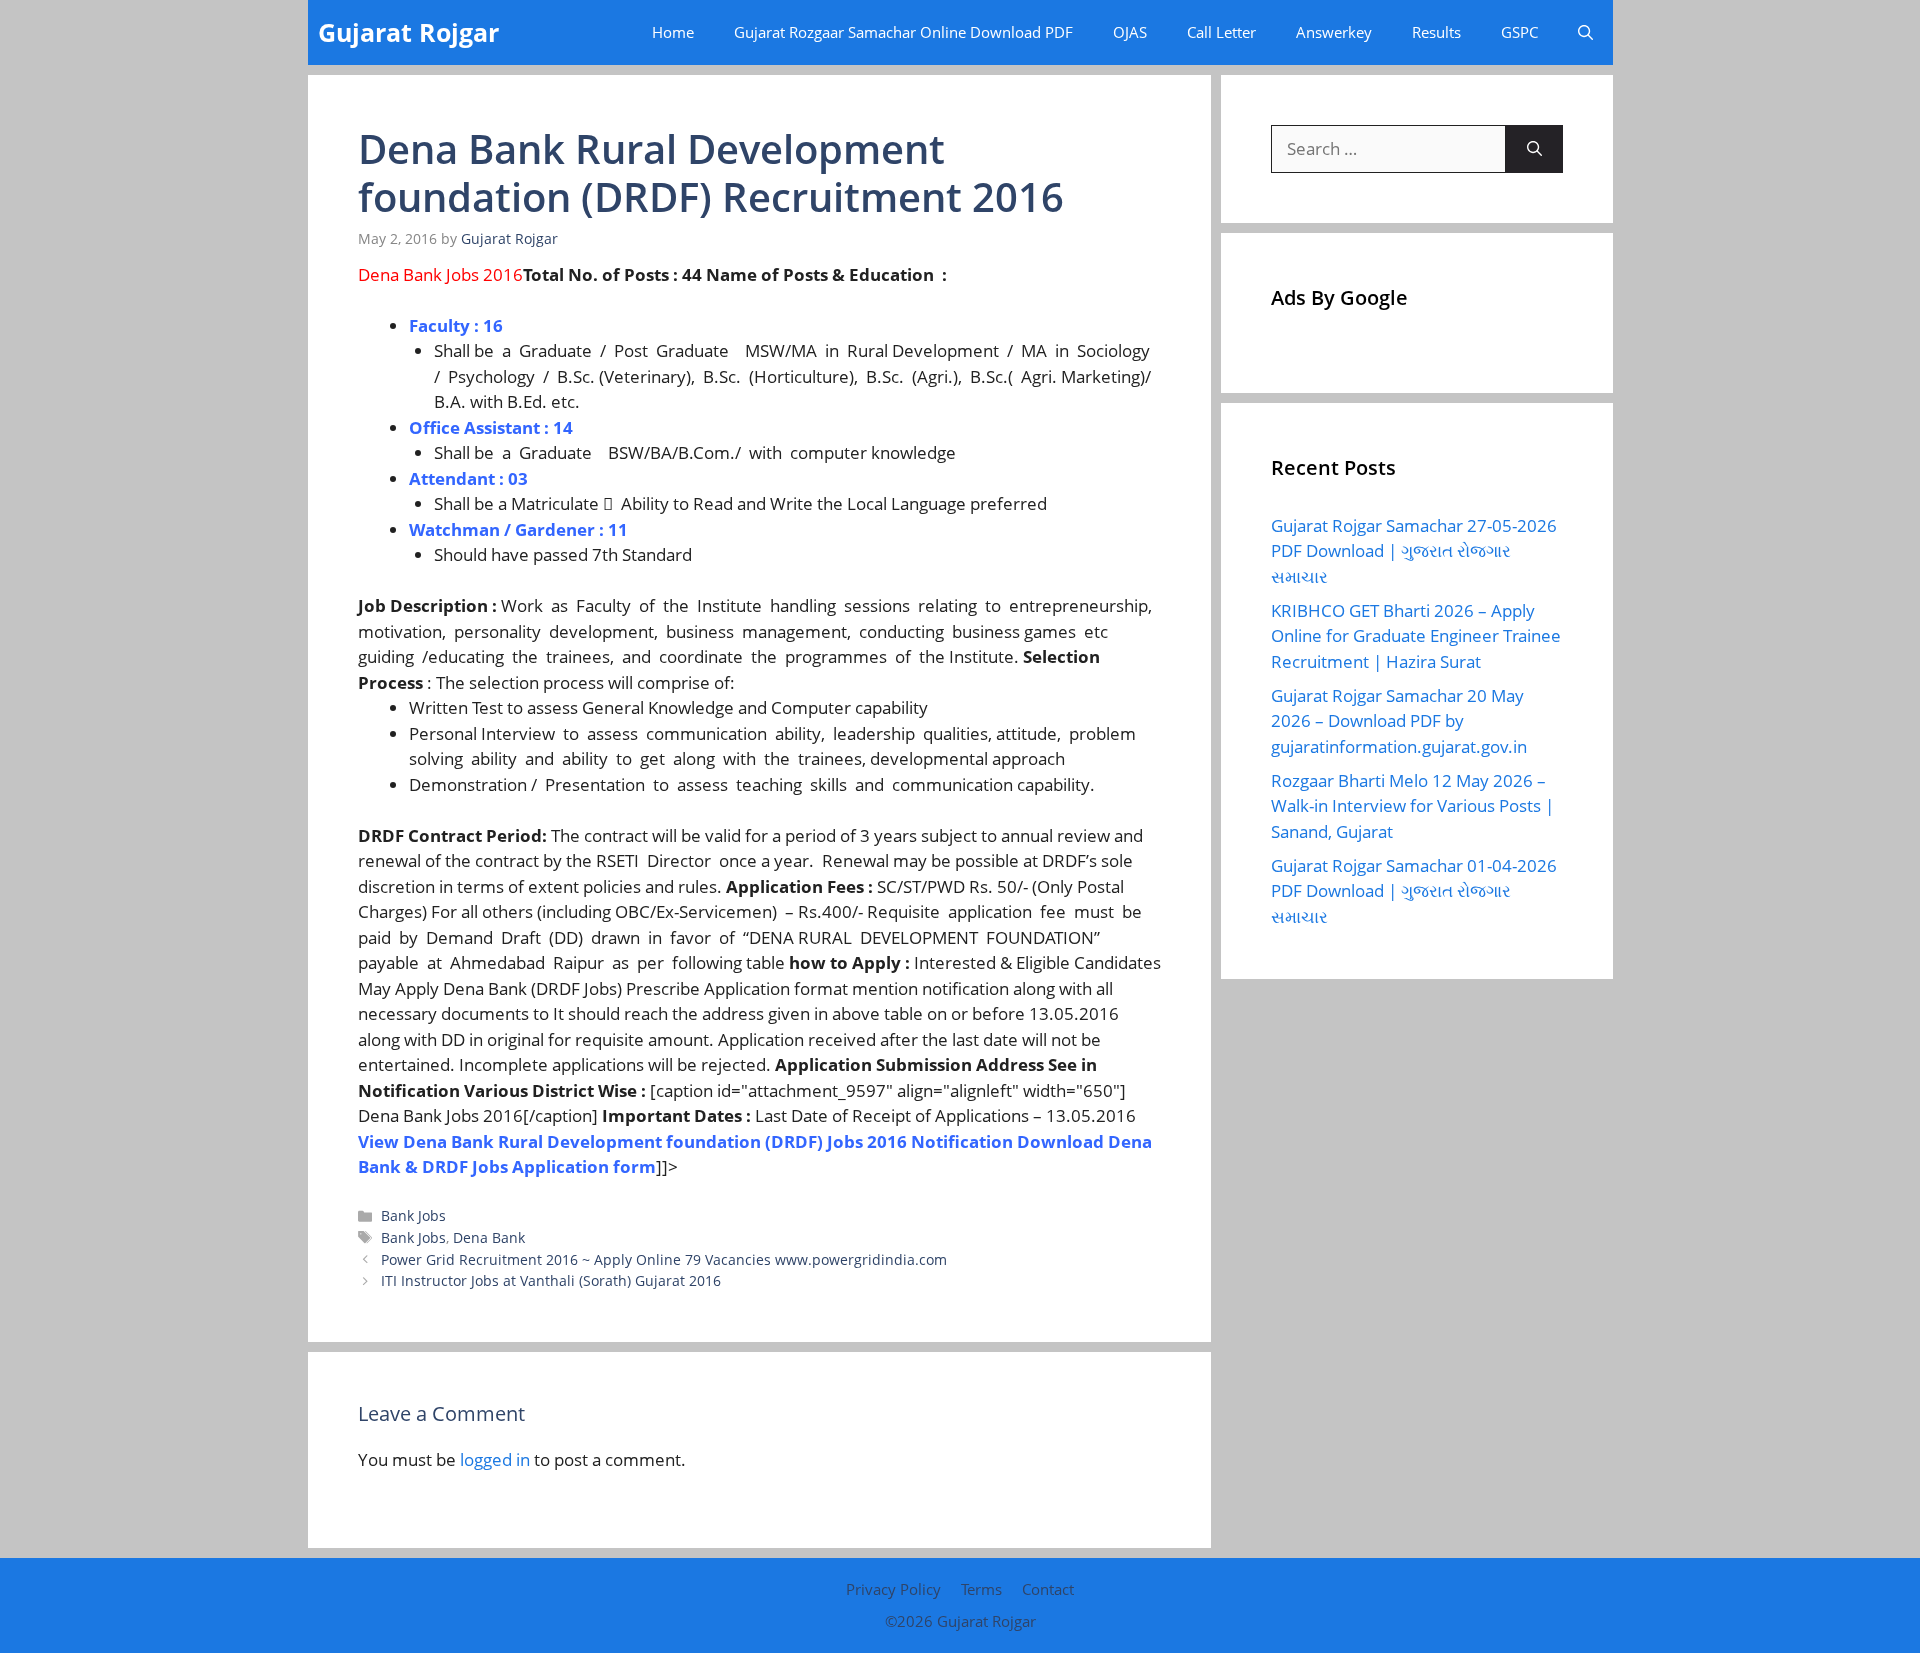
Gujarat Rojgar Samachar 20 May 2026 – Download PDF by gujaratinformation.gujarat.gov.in (1399, 721)
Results (1436, 32)
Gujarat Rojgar (408, 32)
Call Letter (1221, 32)
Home (673, 32)
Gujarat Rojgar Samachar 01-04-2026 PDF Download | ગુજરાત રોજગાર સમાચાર (1414, 891)
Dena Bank (489, 1237)
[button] (1585, 32)
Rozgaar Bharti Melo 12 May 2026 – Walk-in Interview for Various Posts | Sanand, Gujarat (1412, 806)
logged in (495, 1459)
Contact (1048, 1589)
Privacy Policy (893, 1589)
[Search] (1534, 149)
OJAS (1130, 32)
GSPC (1519, 32)
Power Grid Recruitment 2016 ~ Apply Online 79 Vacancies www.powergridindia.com (664, 1259)
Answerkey (1334, 32)
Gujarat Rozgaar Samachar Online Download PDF (903, 32)
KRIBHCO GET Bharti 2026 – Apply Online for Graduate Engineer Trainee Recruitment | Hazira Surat (1416, 636)
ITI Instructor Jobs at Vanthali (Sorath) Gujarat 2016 (551, 1280)
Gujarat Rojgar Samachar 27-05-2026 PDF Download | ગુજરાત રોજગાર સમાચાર (1414, 551)
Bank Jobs (413, 1215)
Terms (981, 1589)
